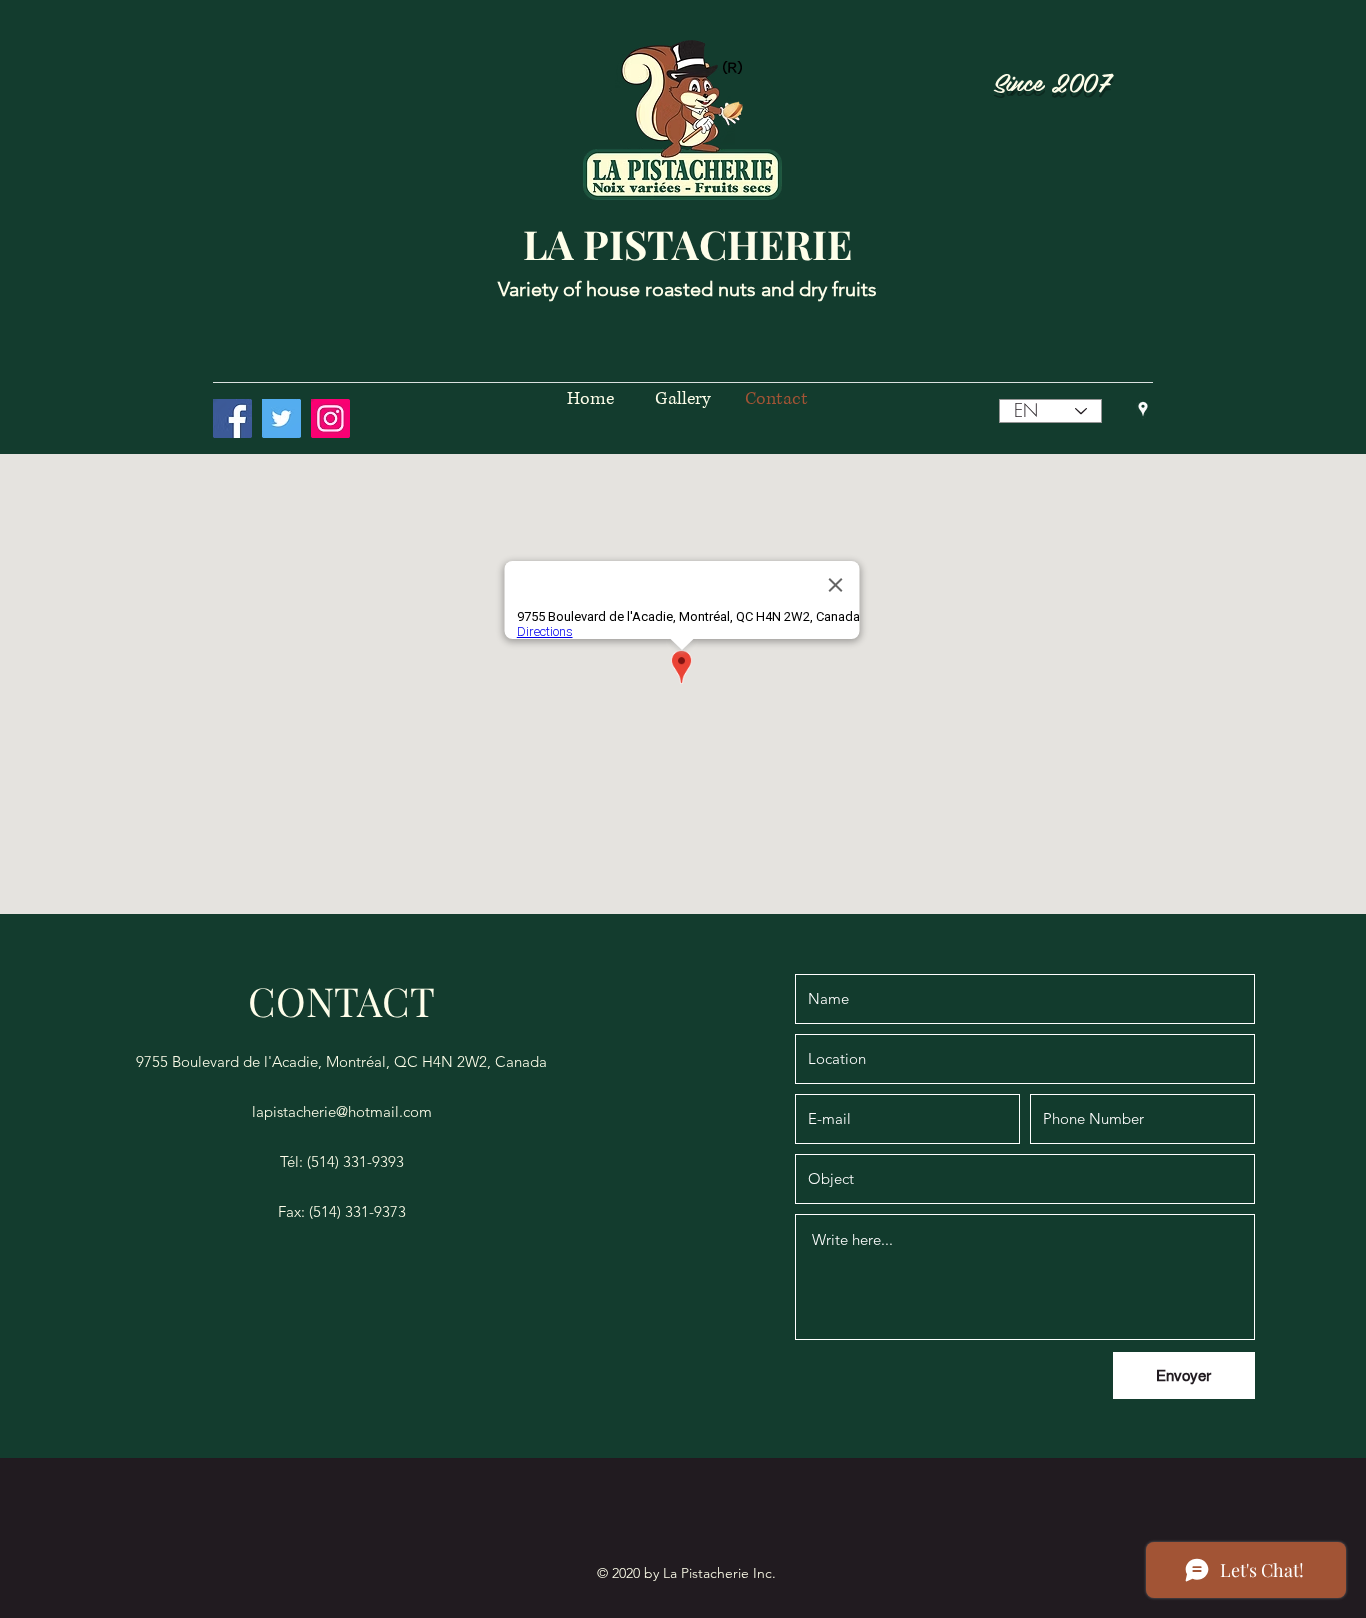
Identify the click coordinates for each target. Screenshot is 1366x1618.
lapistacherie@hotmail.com (342, 1111)
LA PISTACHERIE (687, 243)
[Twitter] (281, 418)
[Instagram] (330, 418)
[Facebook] (232, 418)
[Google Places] (1143, 409)
